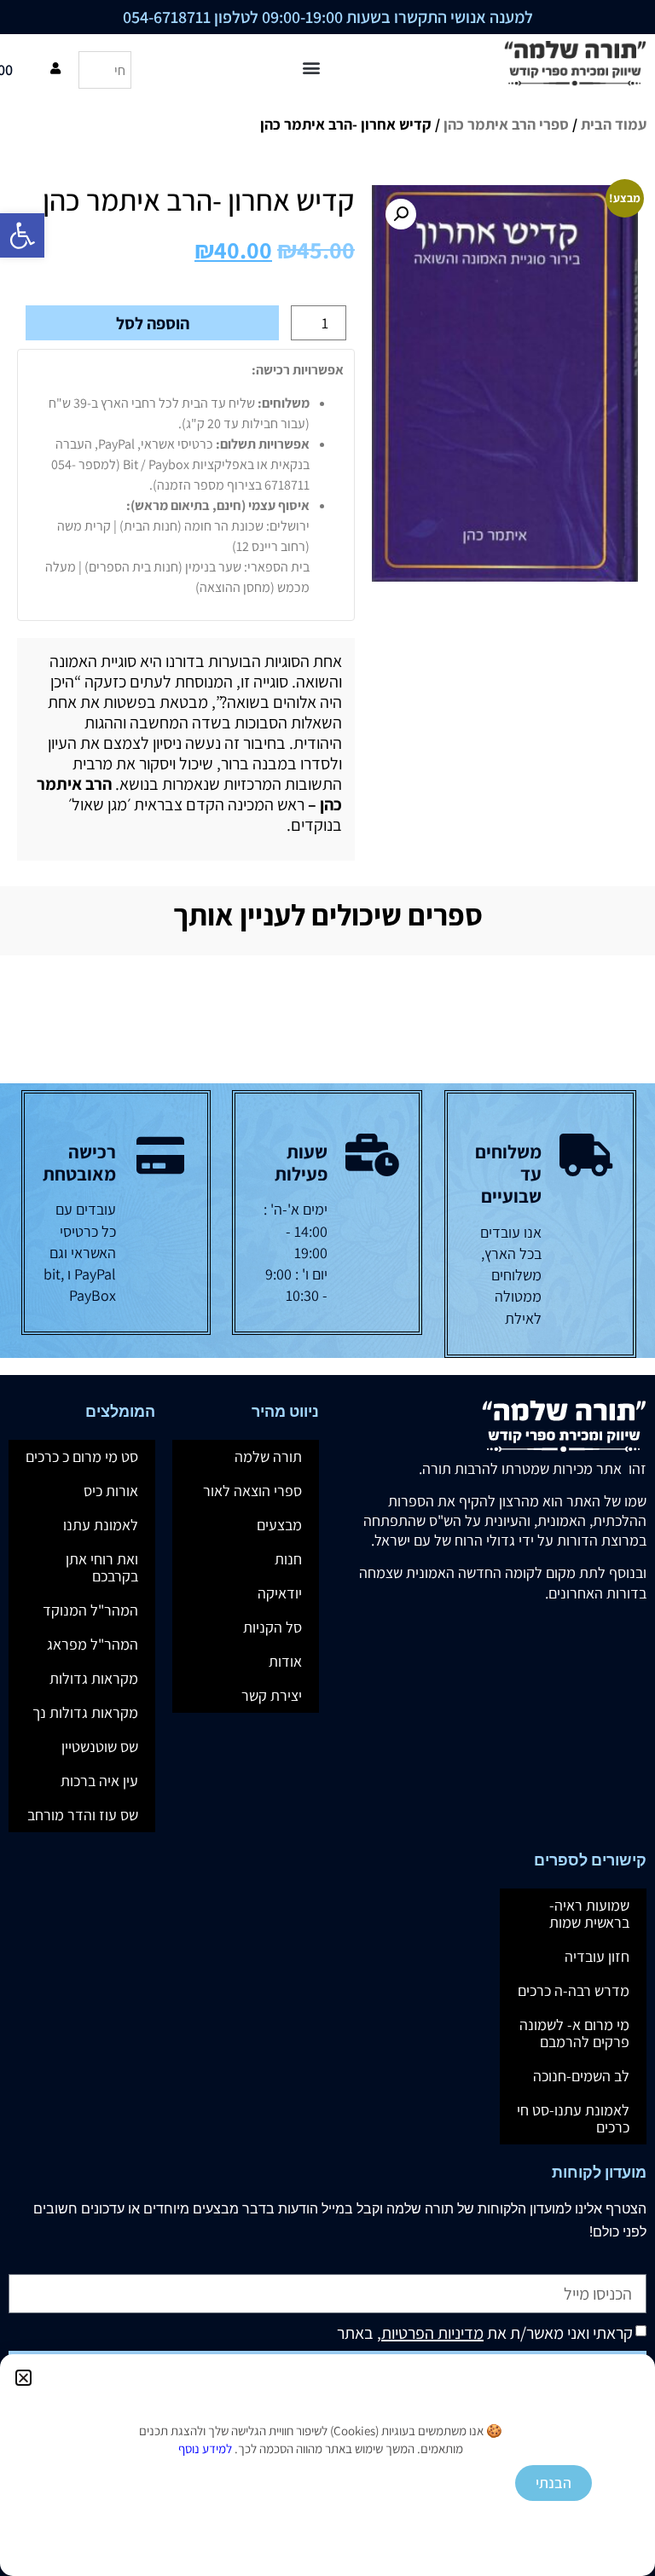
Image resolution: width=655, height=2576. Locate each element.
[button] (23, 2378)
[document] (327, 1288)
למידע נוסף (205, 2448)
